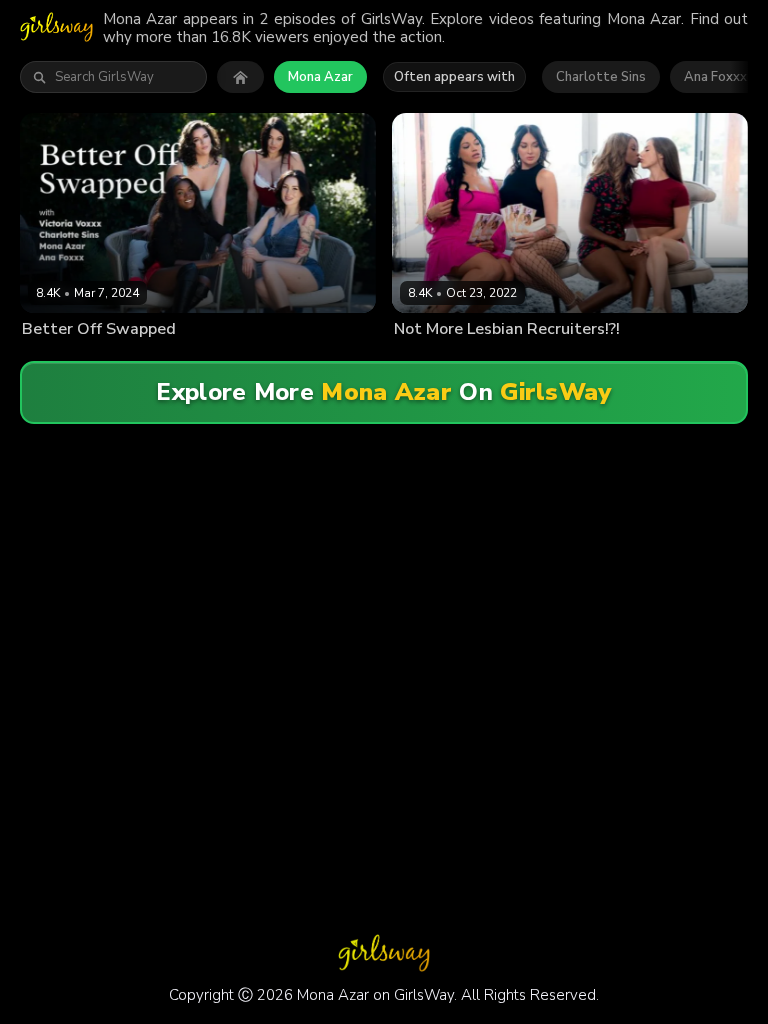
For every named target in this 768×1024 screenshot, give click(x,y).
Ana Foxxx (715, 77)
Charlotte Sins (601, 77)
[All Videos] (240, 77)
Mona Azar (320, 77)
